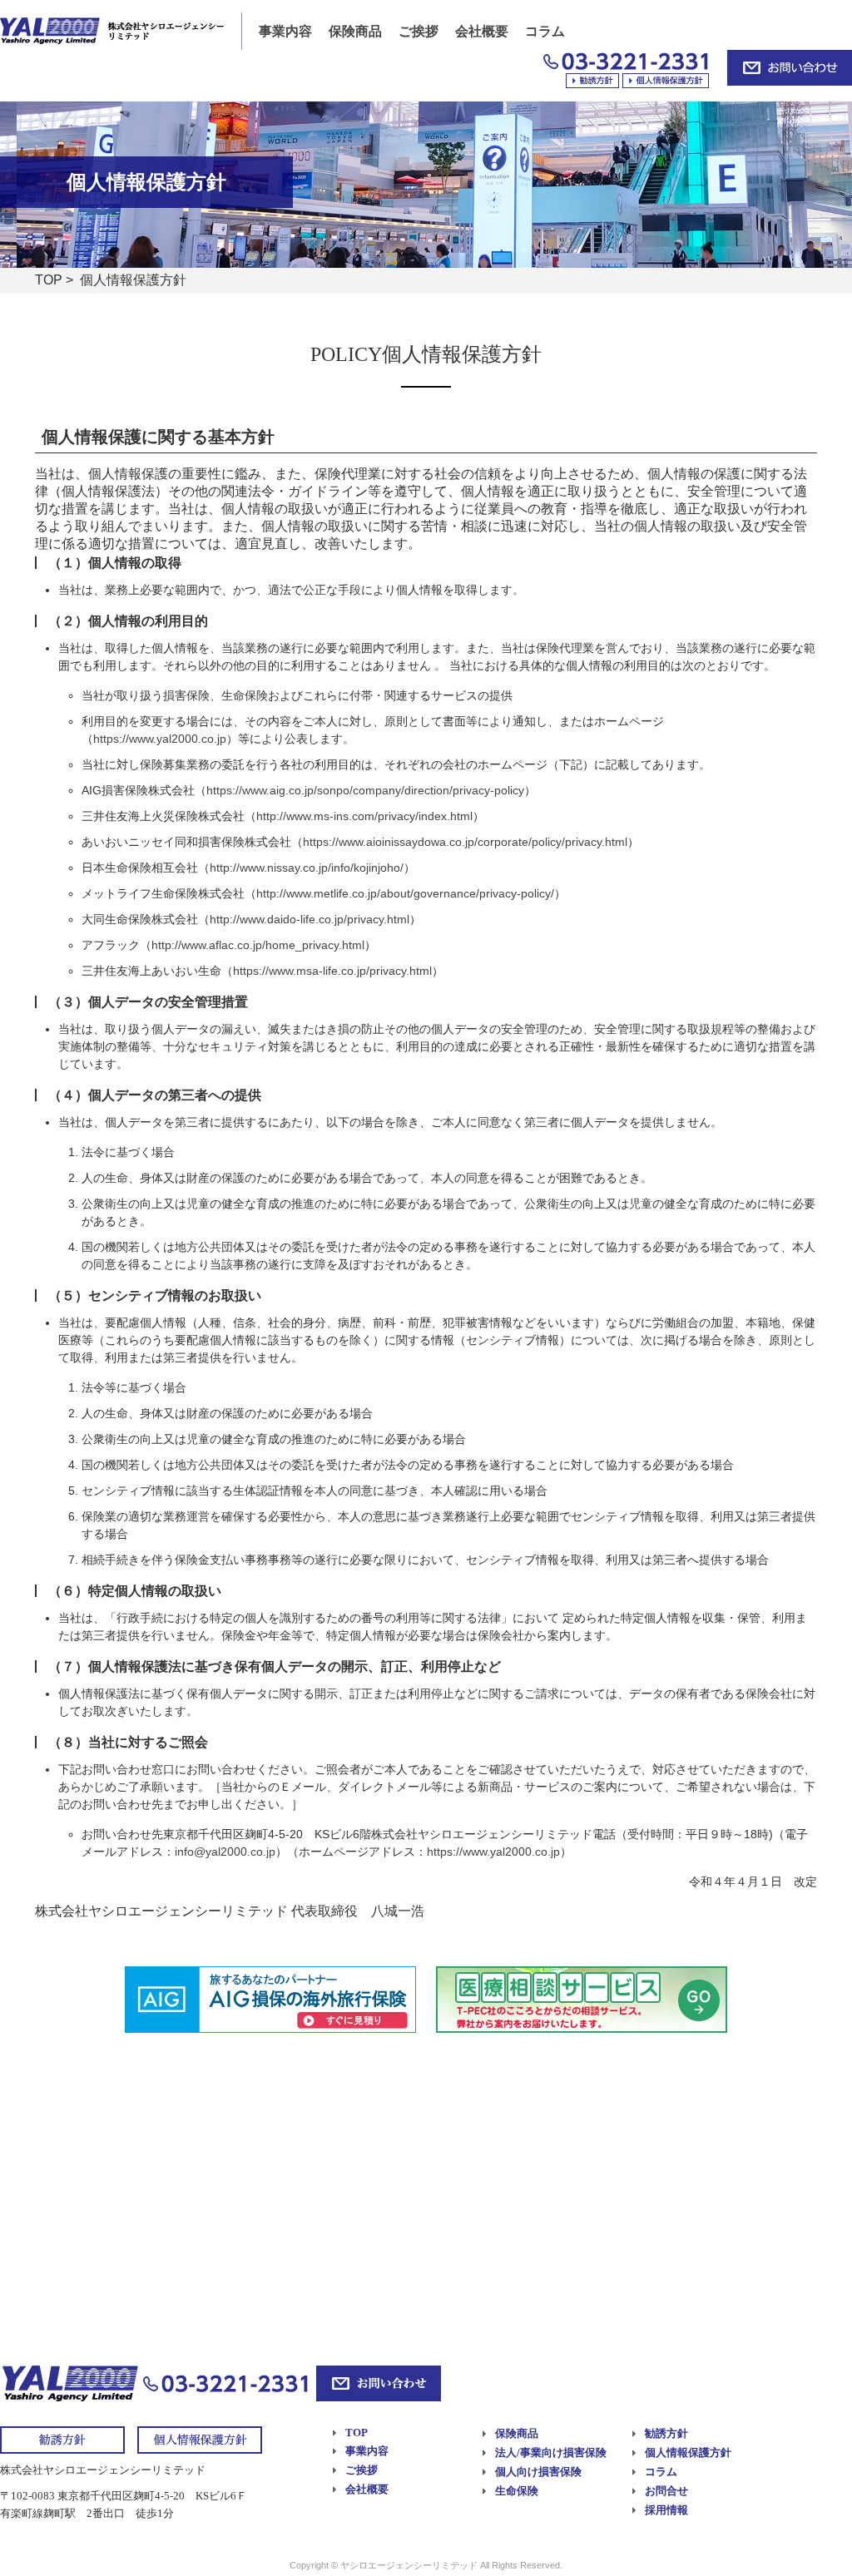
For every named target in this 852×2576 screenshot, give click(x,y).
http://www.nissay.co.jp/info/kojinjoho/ (307, 868)
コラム (545, 31)
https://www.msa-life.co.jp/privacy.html (332, 971)
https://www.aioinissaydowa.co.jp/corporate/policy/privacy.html (465, 842)
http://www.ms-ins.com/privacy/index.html (364, 816)
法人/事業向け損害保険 (551, 2452)
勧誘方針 (666, 2433)
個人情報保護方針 (688, 2452)
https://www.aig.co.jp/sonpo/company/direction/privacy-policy (365, 790)
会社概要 (482, 31)
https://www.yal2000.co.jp (160, 739)
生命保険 (517, 2491)
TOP (49, 280)
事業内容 (285, 31)
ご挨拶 (419, 31)
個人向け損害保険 (538, 2472)
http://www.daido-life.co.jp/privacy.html (310, 919)
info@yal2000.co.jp (225, 1852)
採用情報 (666, 2510)
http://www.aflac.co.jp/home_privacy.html (258, 945)
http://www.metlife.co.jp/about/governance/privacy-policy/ (405, 893)
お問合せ (666, 2491)
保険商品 (355, 31)
